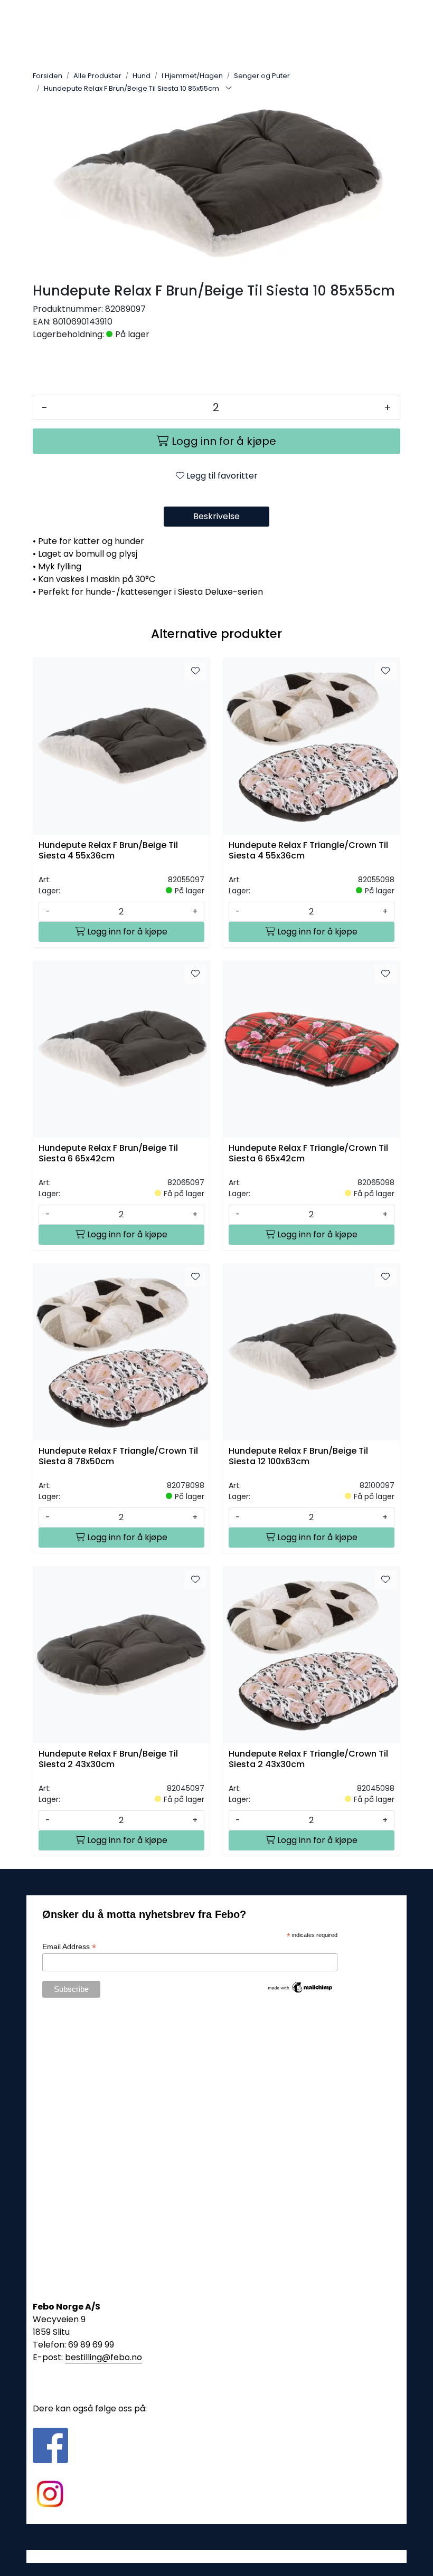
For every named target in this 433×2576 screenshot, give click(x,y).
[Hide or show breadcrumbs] (229, 89)
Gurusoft (217, 2556)
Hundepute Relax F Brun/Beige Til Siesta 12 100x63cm (298, 1456)
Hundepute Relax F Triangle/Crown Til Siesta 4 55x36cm (308, 851)
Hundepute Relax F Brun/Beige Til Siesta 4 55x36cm (108, 851)
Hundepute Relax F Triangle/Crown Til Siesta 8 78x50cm (118, 1456)
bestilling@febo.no (103, 2357)
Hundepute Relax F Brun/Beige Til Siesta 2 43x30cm (108, 1759)
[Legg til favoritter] (195, 671)
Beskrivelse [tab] (216, 516)
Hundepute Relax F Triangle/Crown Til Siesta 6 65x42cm (308, 1153)
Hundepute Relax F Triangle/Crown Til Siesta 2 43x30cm (308, 1759)
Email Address (69, 1947)
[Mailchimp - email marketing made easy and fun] (300, 1987)
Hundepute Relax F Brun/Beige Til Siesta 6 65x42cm (108, 1153)
